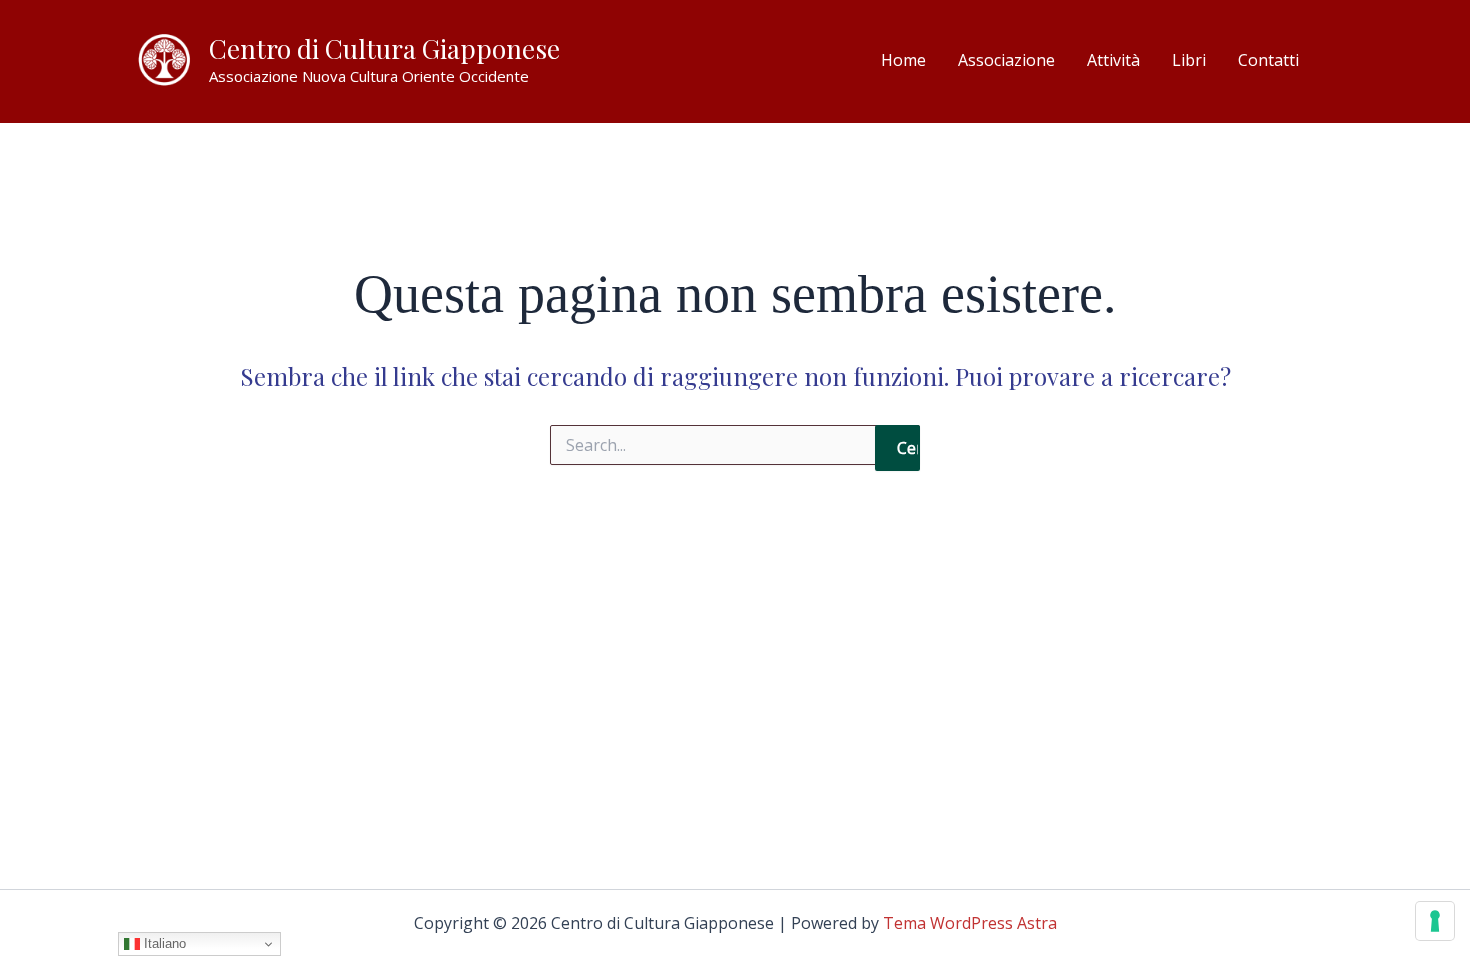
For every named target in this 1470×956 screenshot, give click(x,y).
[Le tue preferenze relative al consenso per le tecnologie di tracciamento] (1435, 921)
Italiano (163, 943)
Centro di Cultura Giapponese (384, 48)
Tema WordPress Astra (970, 923)
